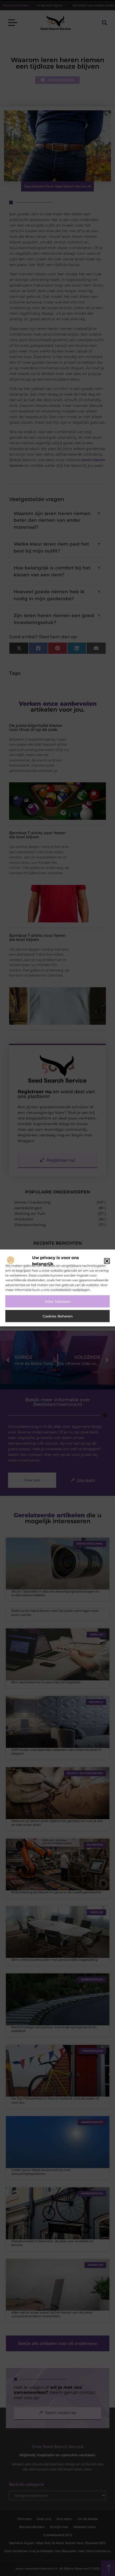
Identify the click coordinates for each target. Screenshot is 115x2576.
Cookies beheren (58, 1316)
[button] (107, 1261)
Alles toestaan (58, 1301)
